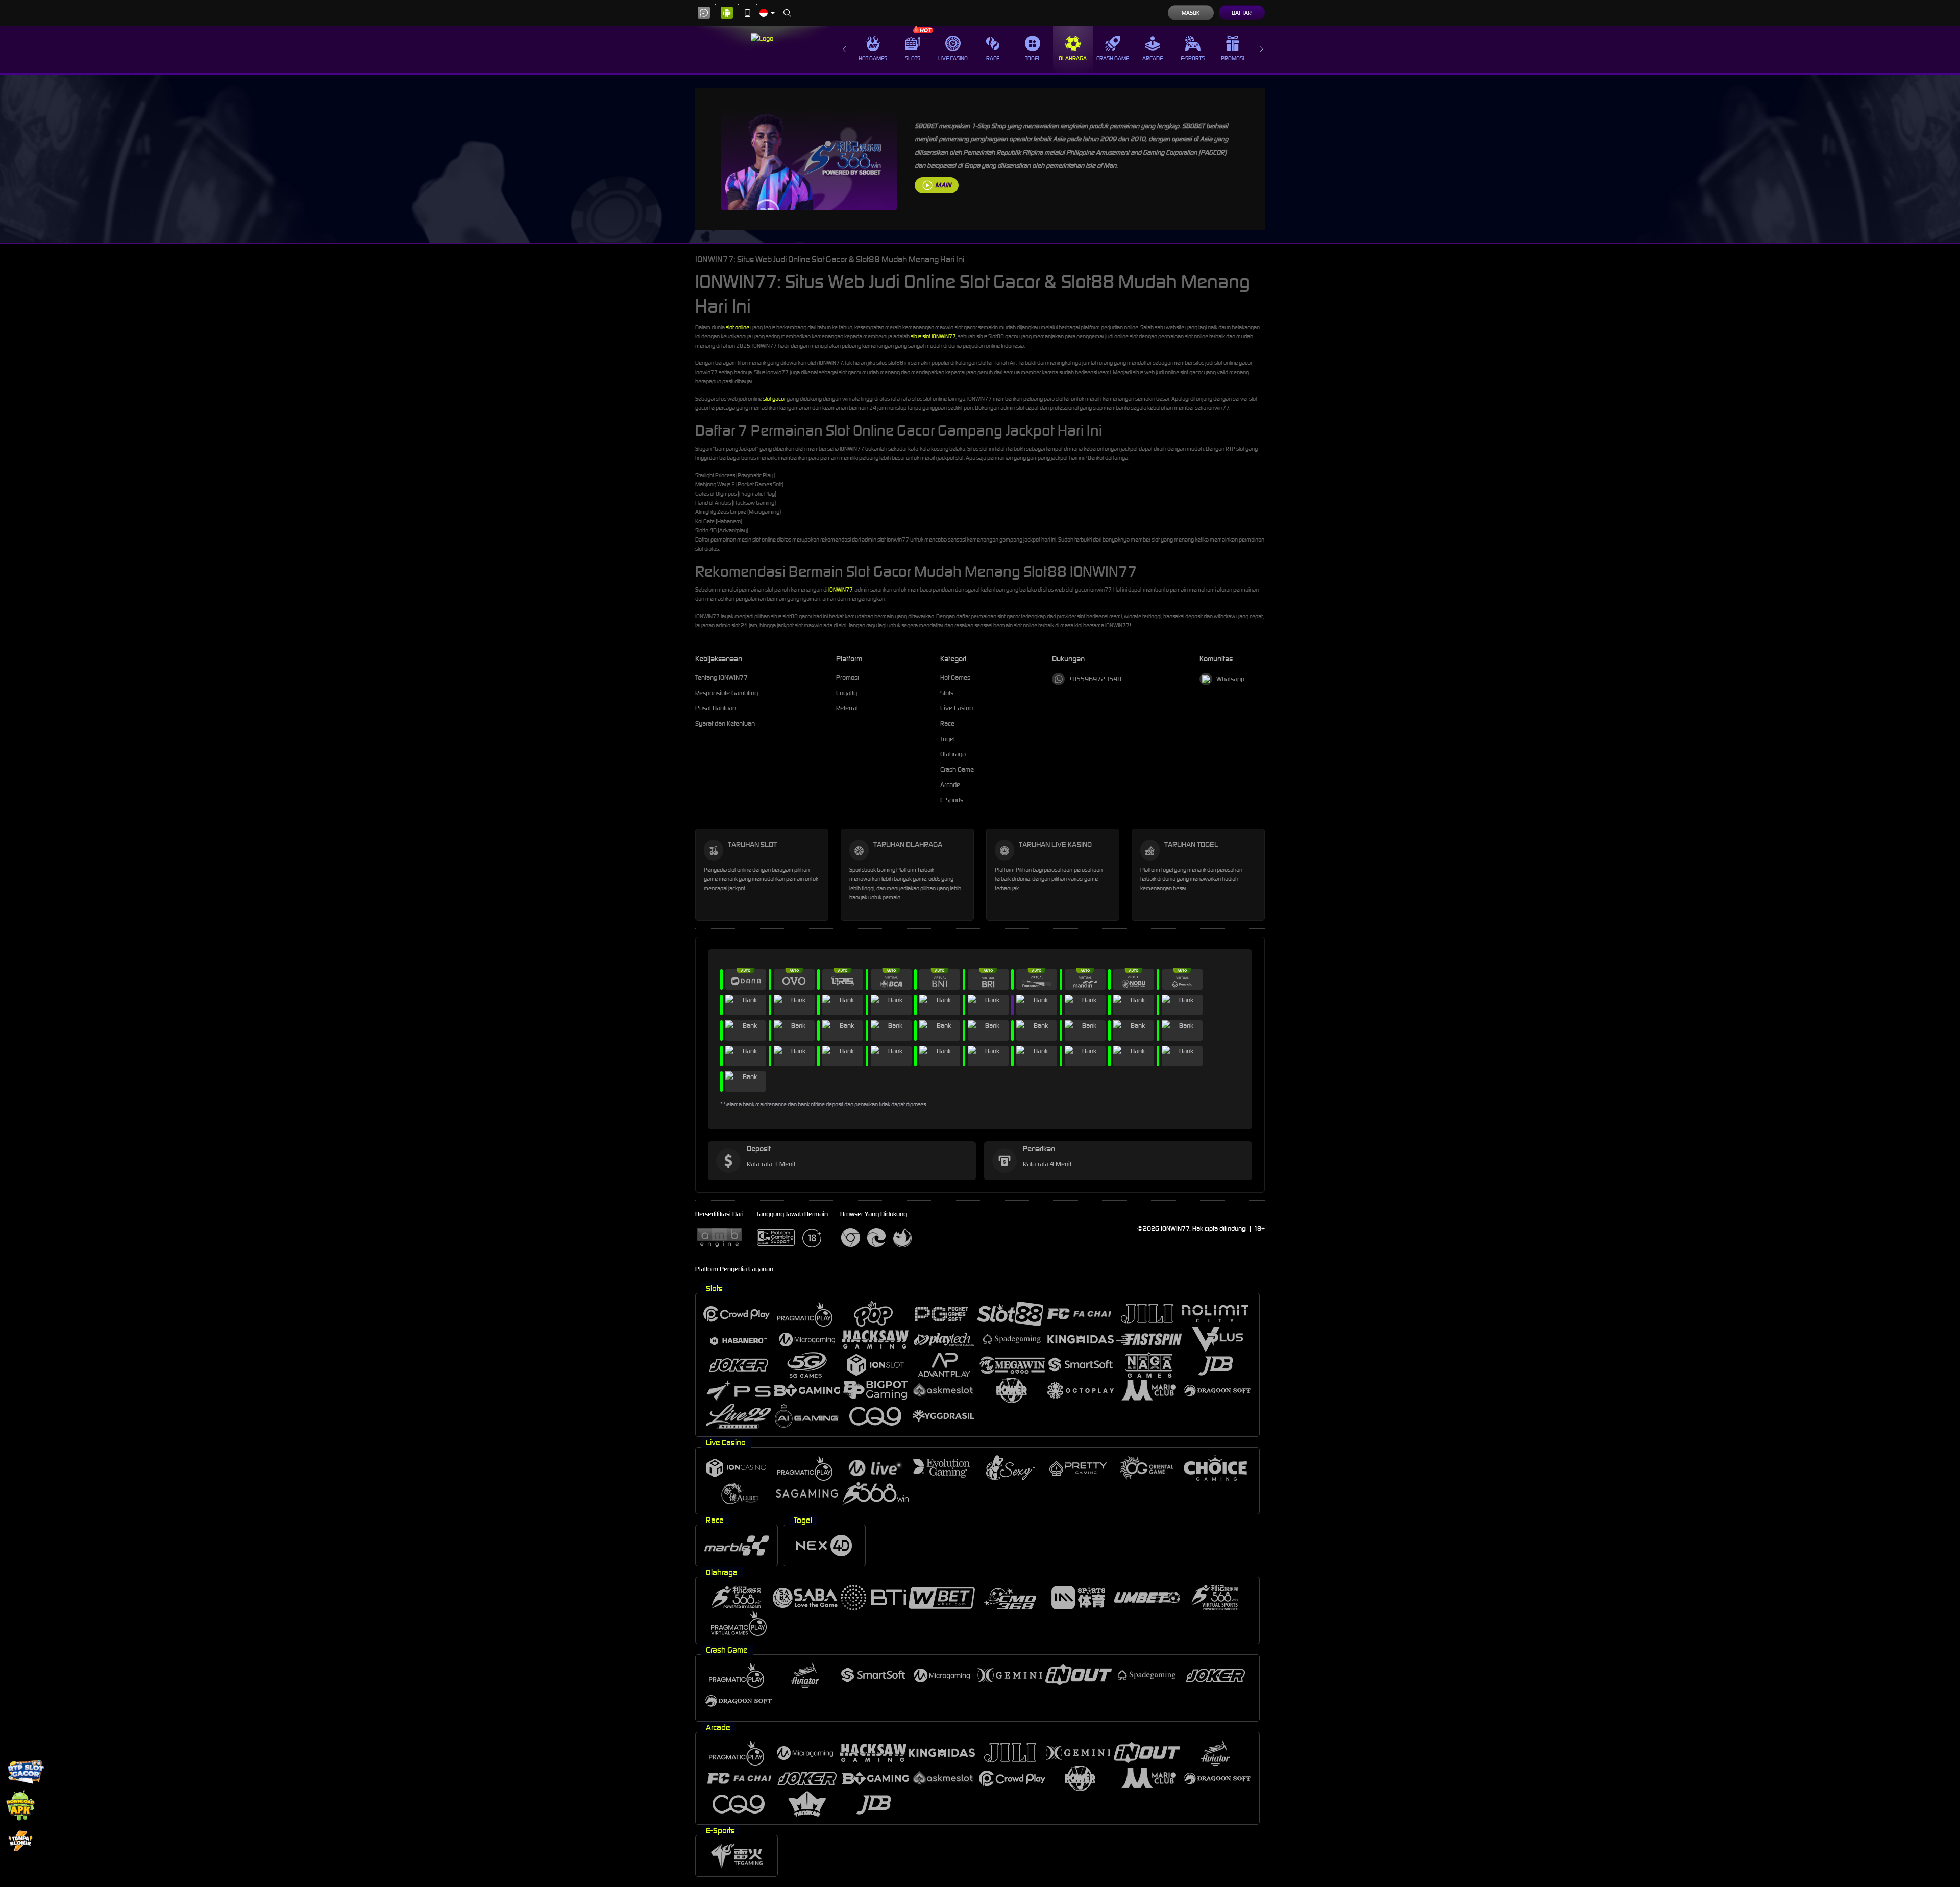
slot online (738, 327)
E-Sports (1193, 58)
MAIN (943, 185)
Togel (1033, 58)
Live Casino (953, 58)
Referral (847, 708)
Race (993, 58)
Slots (913, 58)
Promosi (1232, 58)
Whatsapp (1230, 679)
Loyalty (847, 693)
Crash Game (1113, 58)
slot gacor (774, 399)
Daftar (1242, 13)
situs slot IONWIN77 (933, 336)
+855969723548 (1095, 679)
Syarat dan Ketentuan (725, 724)
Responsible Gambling (727, 693)
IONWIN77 (840, 590)
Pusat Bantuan (716, 708)
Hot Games (873, 58)
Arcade (1153, 58)
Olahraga (1073, 58)
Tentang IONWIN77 (721, 678)
